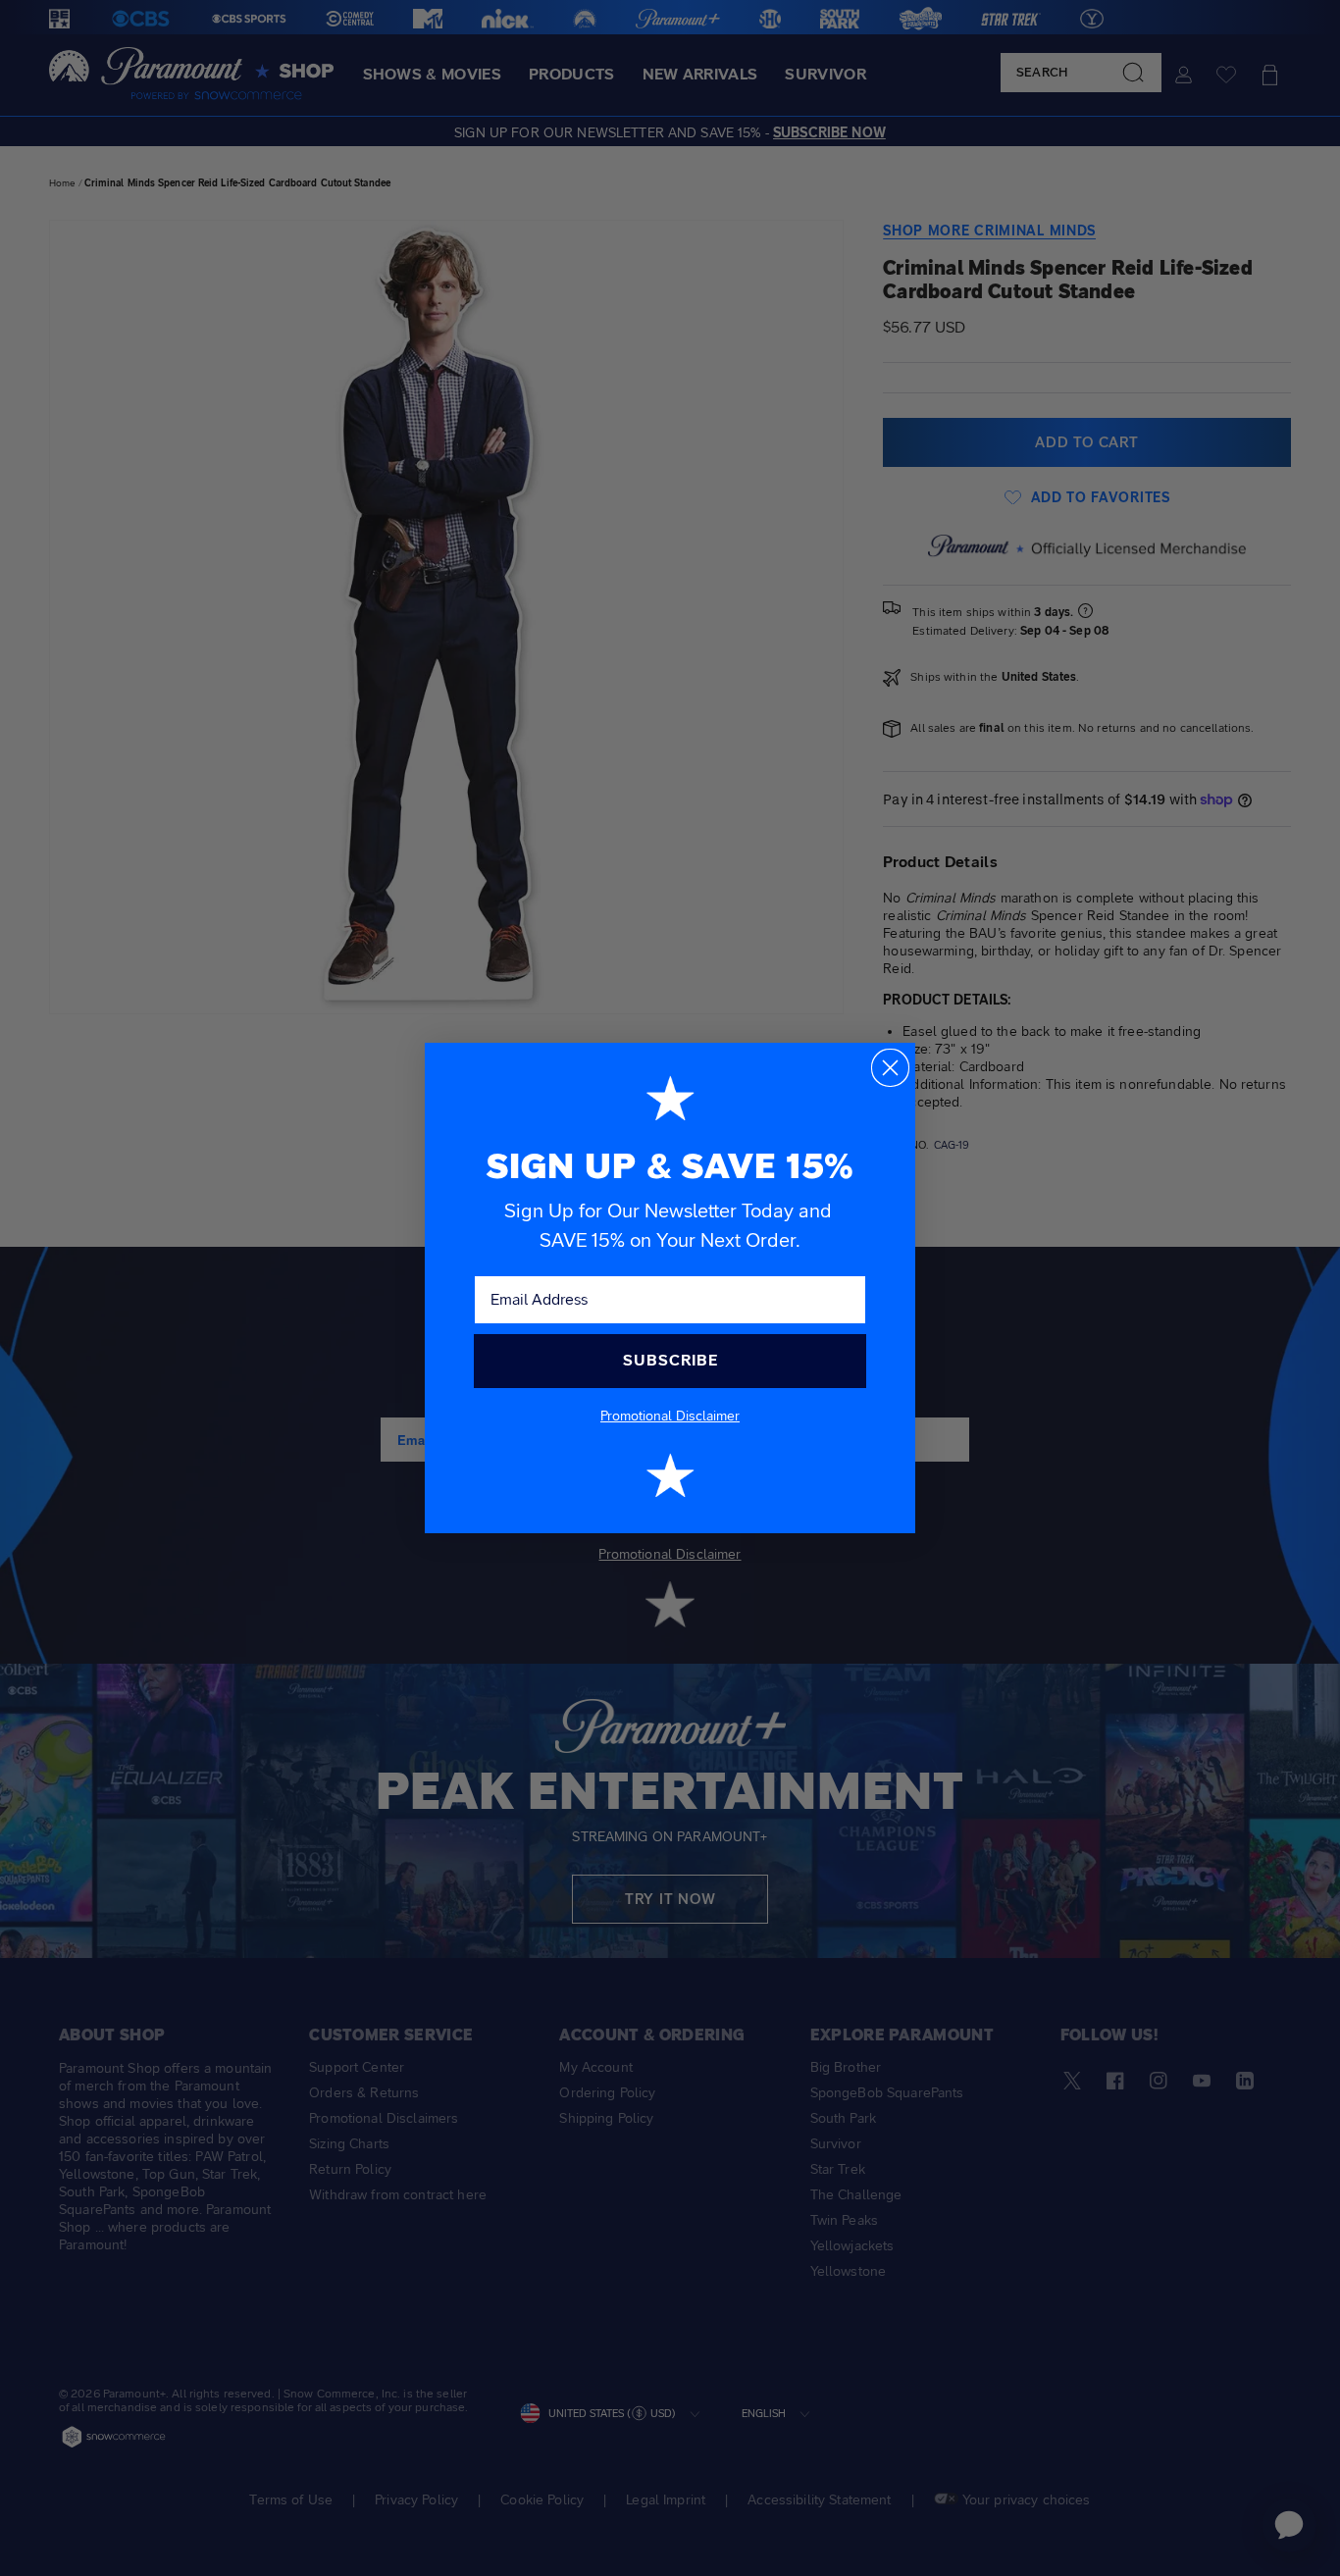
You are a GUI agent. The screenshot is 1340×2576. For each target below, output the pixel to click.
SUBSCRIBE (670, 1360)
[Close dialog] (890, 1068)
